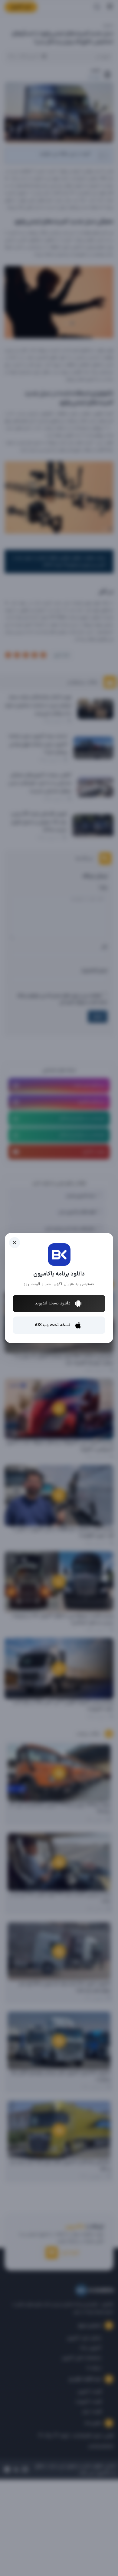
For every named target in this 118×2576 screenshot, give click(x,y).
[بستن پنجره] (15, 1243)
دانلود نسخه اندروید (53, 1303)
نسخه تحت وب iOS (53, 1325)
